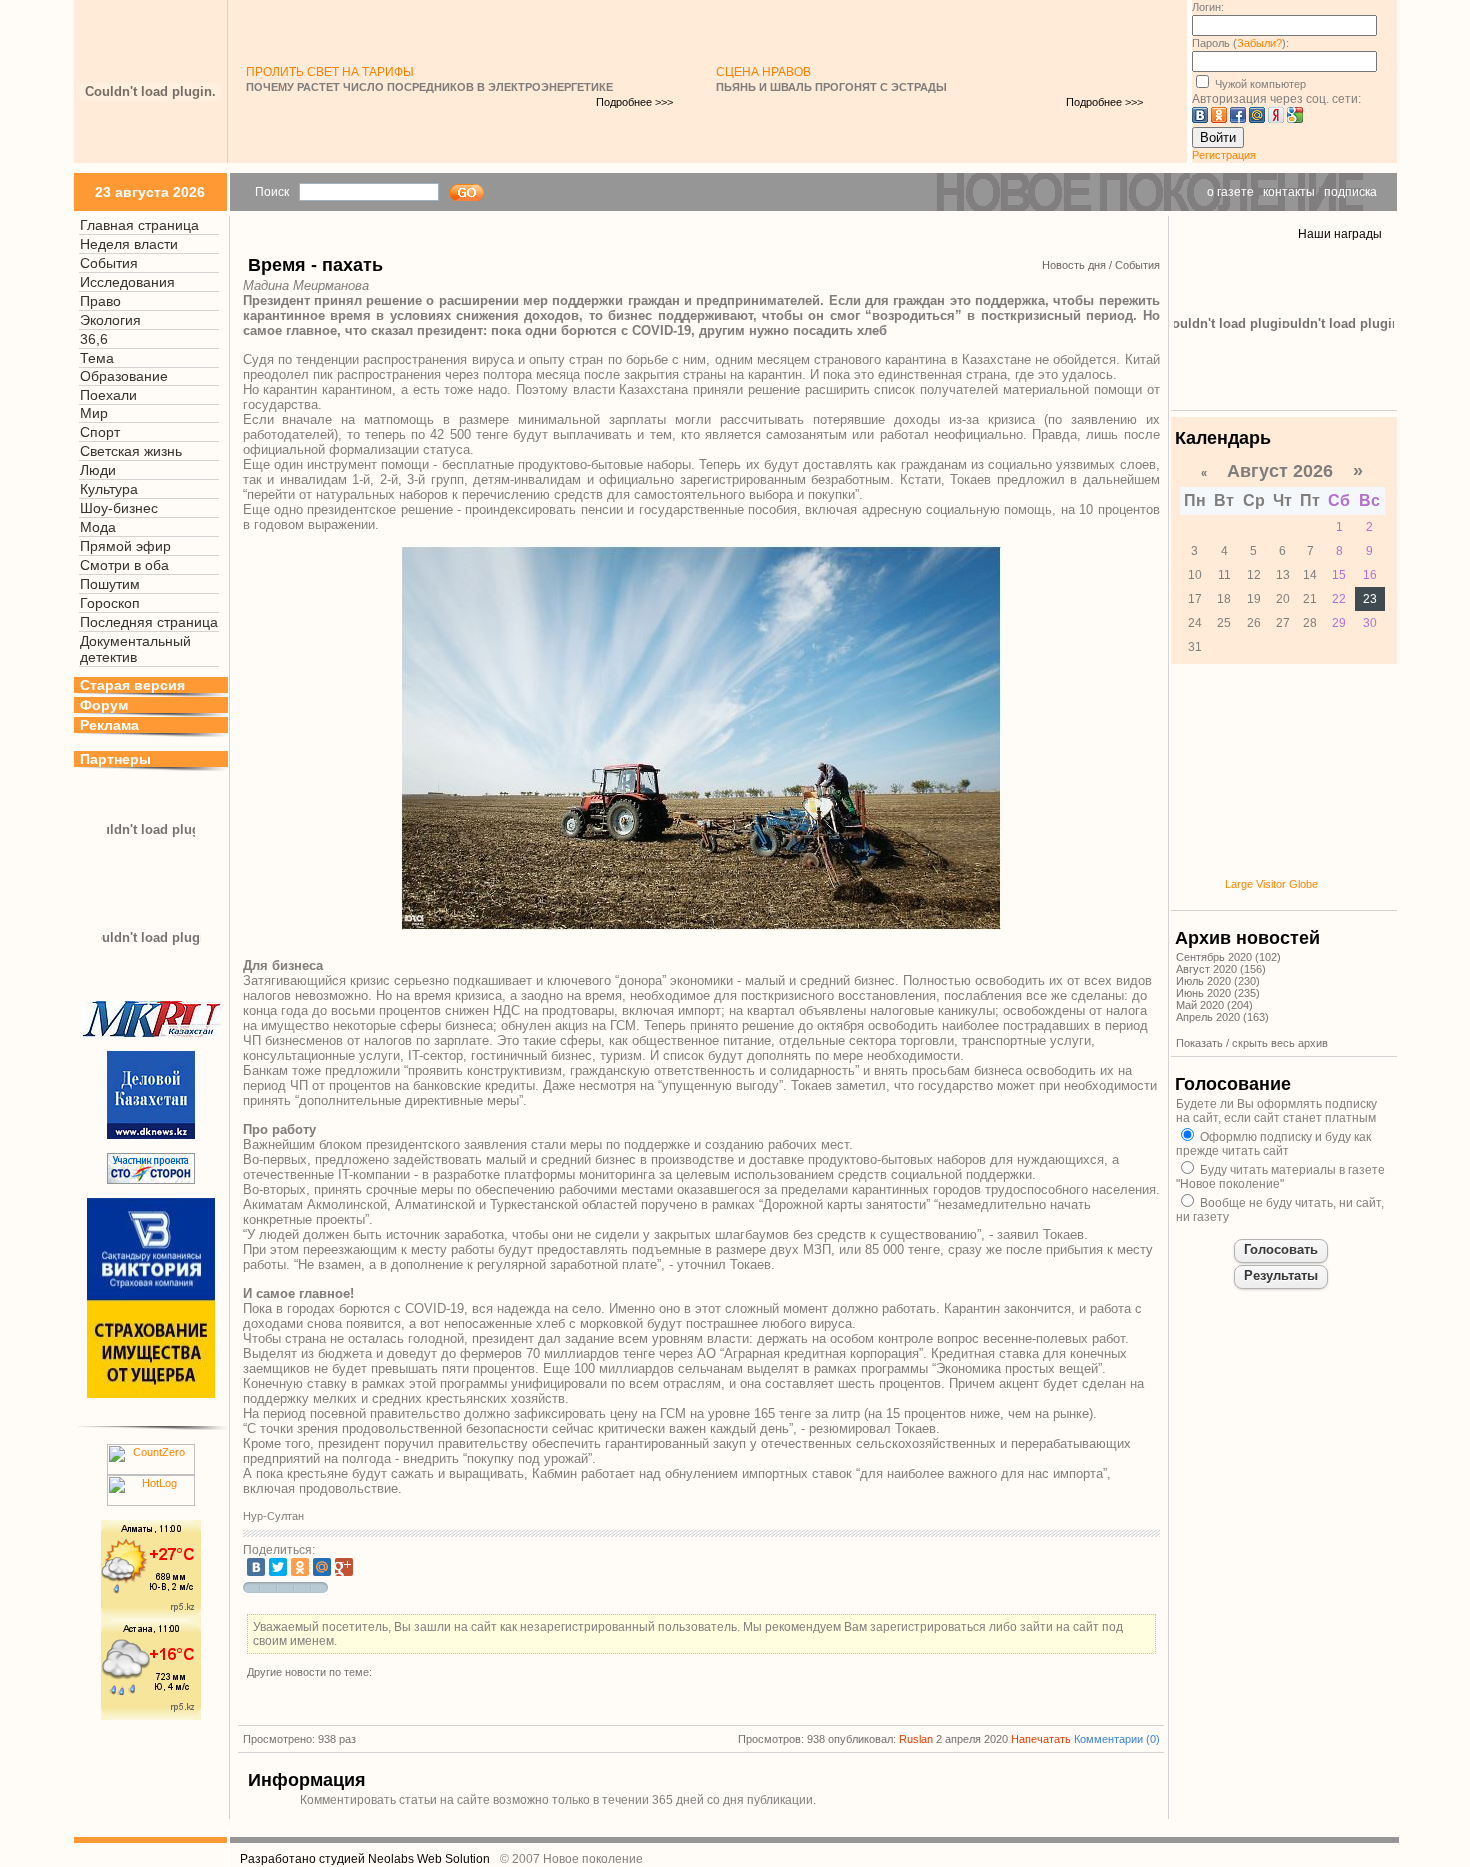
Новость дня (1074, 265)
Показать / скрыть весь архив (1252, 1043)
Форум (104, 705)
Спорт (100, 432)
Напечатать (1041, 1739)
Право (100, 301)
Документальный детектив (135, 649)
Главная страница (139, 225)
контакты (1289, 192)
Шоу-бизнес (119, 508)
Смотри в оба (124, 565)
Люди (98, 470)
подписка (1350, 192)
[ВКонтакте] (256, 1567)
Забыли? (1259, 43)
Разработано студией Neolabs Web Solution (365, 1859)
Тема (97, 358)
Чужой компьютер (1259, 84)
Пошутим (110, 584)
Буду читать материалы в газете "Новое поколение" (1280, 1177)
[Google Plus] (344, 1567)
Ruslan (916, 1739)
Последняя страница (149, 622)
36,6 (94, 339)
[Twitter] (278, 1567)
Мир (94, 413)
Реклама (109, 725)
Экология (110, 320)
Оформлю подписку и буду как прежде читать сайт (1273, 1144)
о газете (1230, 192)
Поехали (108, 395)
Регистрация (1224, 155)
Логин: (1208, 7)
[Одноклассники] (300, 1567)
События (109, 263)
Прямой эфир (125, 546)
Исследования (127, 282)
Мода (98, 527)
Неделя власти (129, 244)
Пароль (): (1240, 43)
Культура (109, 489)
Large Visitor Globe (1271, 884)
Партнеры (115, 759)
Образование (124, 376)
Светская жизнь (131, 451)
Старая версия (132, 685)
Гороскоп (110, 603)
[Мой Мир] (322, 1567)
